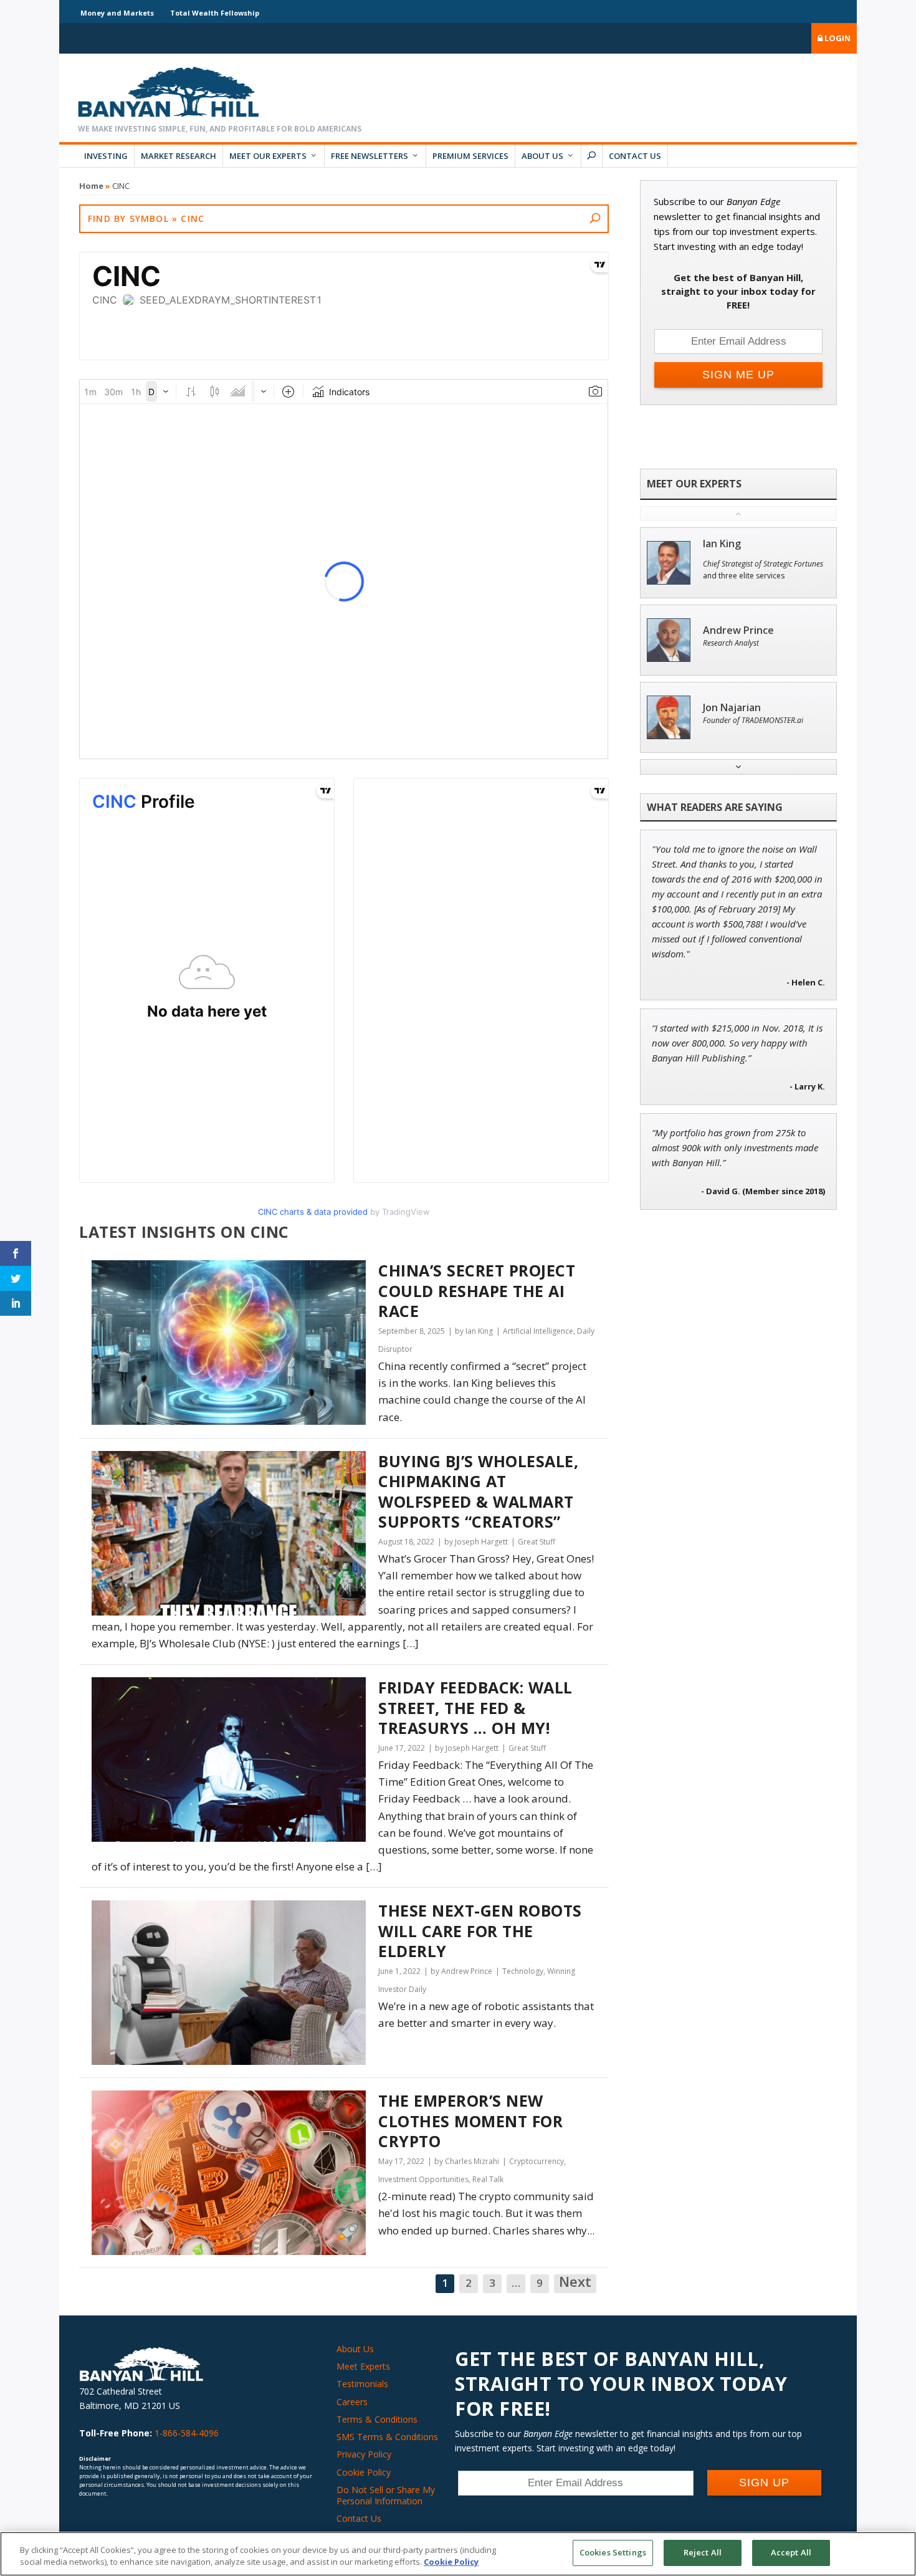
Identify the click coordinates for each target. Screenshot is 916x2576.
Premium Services (470, 156)
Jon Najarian (732, 708)
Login (837, 38)
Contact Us (635, 156)
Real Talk (488, 2179)
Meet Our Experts (268, 156)
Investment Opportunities (423, 2179)
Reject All (703, 2552)
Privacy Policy (364, 2454)
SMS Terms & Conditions (387, 2437)
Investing (106, 156)
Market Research (179, 156)
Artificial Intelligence (538, 1331)
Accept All (791, 2552)
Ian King (722, 544)
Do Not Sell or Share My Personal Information (386, 2495)
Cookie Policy (364, 2472)
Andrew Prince (738, 630)
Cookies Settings (613, 2552)
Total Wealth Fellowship (215, 13)
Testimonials (362, 2384)
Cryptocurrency (537, 2161)
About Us (542, 156)
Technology (523, 1971)
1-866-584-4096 (187, 2433)
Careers (352, 2402)
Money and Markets (117, 13)
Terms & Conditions (377, 2419)
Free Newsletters (370, 156)
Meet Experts (363, 2366)
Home (91, 186)
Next (575, 2282)
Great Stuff (537, 1542)
